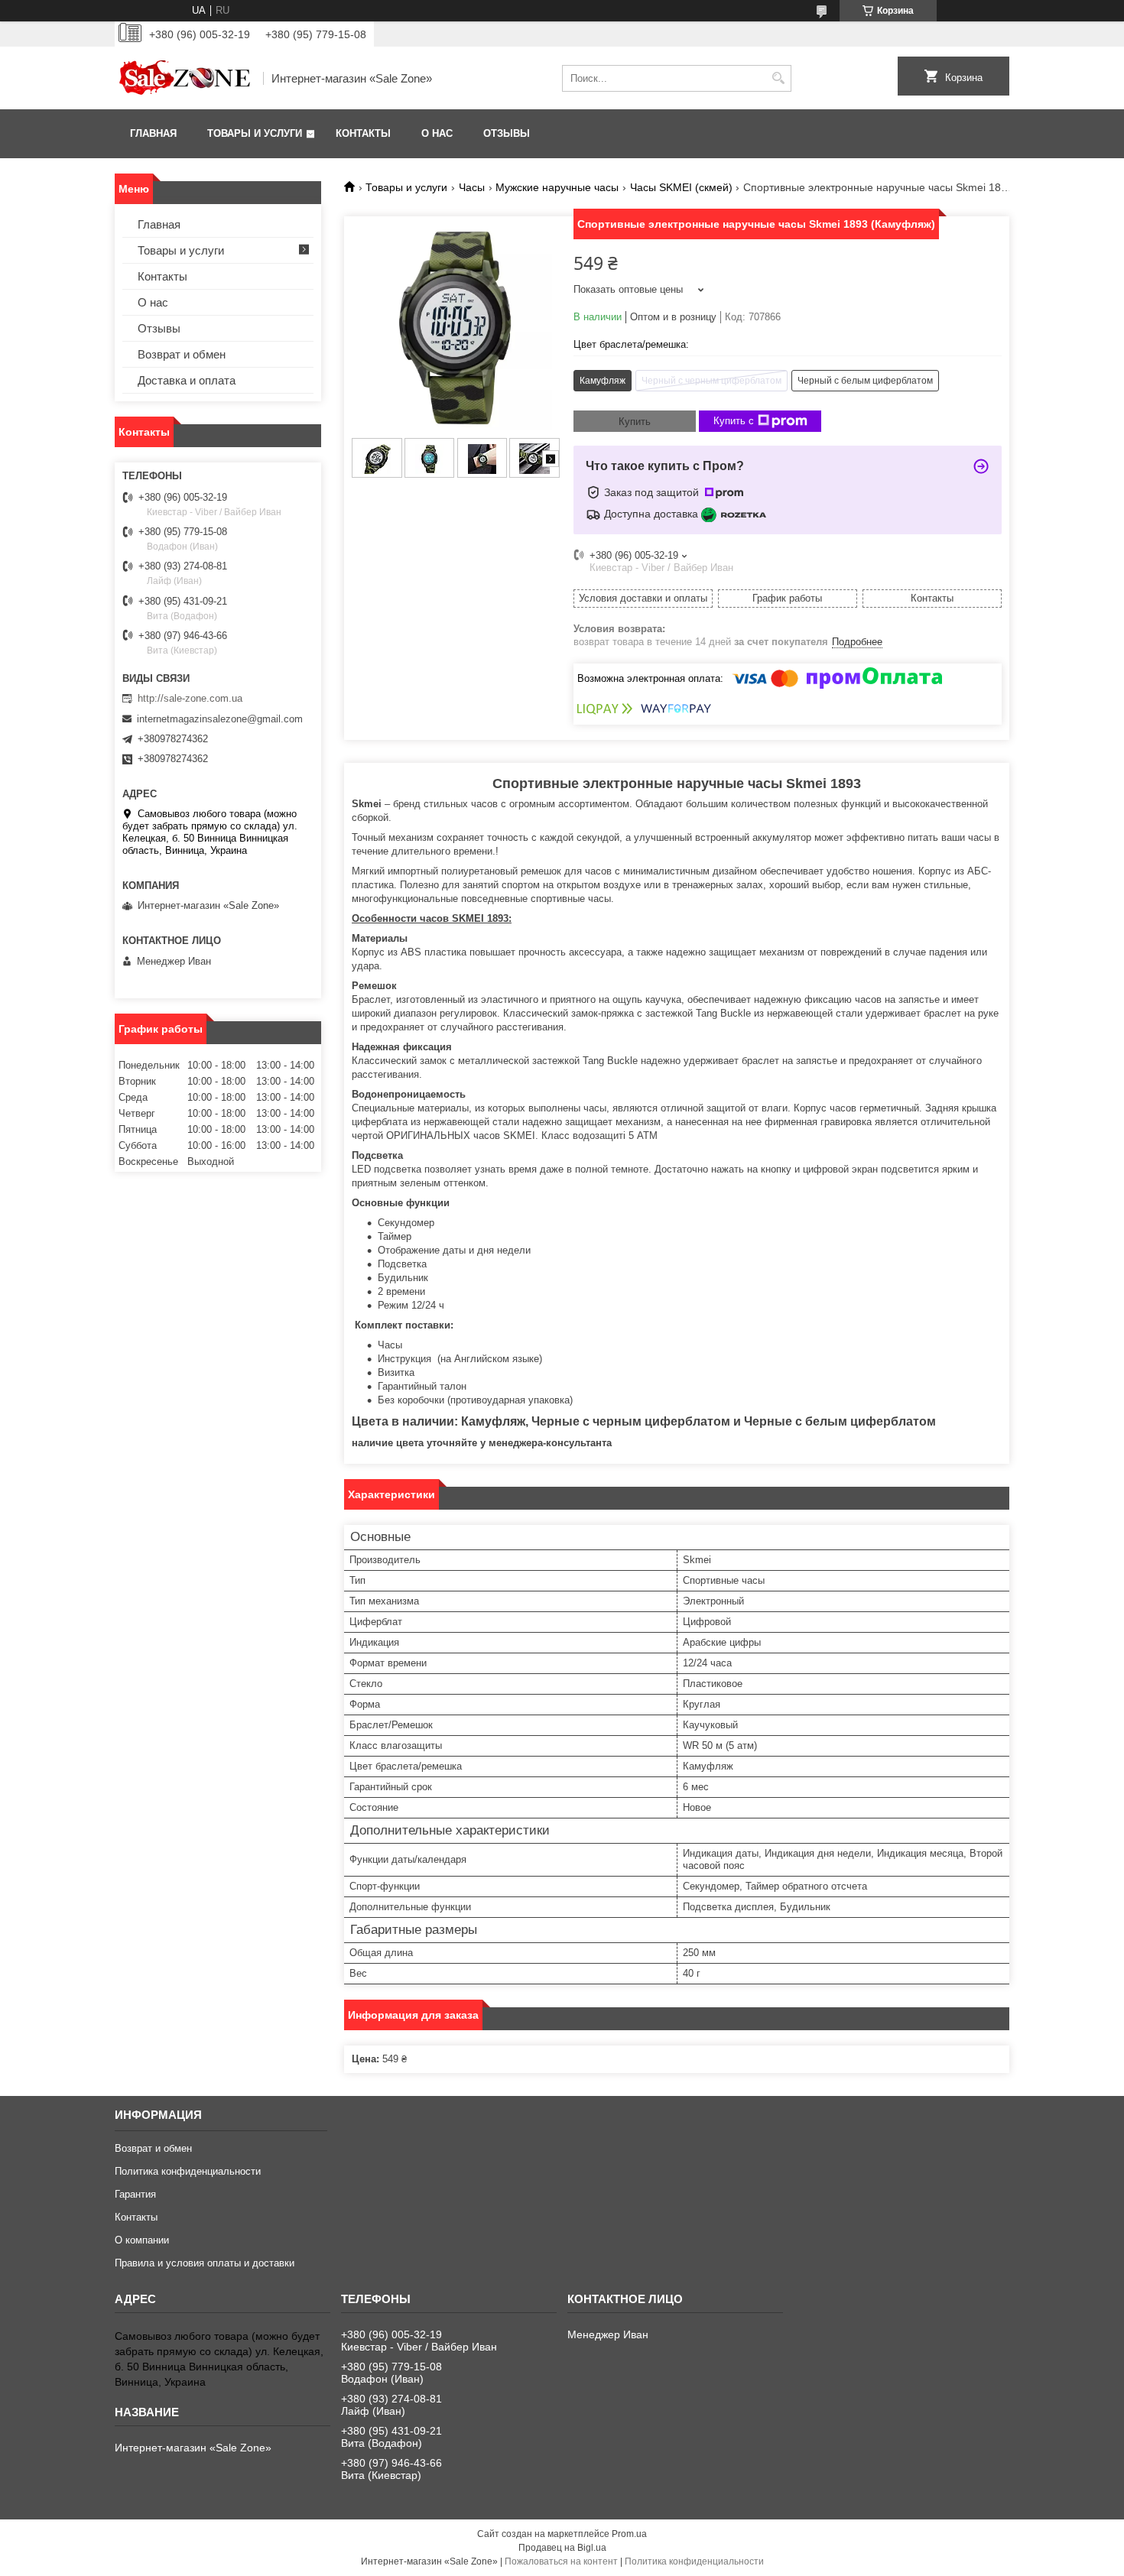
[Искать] (778, 78)
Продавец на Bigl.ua (562, 2548)
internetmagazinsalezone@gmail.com (220, 719)
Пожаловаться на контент (561, 2561)
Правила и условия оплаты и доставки (205, 2263)
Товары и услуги (255, 133)
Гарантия (135, 2194)
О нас (437, 133)
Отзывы (507, 133)
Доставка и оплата (187, 380)
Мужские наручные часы (557, 187)
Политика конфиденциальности (188, 2171)
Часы (472, 187)
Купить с (734, 421)
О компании (142, 2240)
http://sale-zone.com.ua (190, 698)
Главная (153, 133)
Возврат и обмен (182, 354)
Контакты (363, 133)
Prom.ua (629, 2534)
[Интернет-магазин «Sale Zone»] (184, 78)
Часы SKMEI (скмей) (681, 187)
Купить (635, 422)
